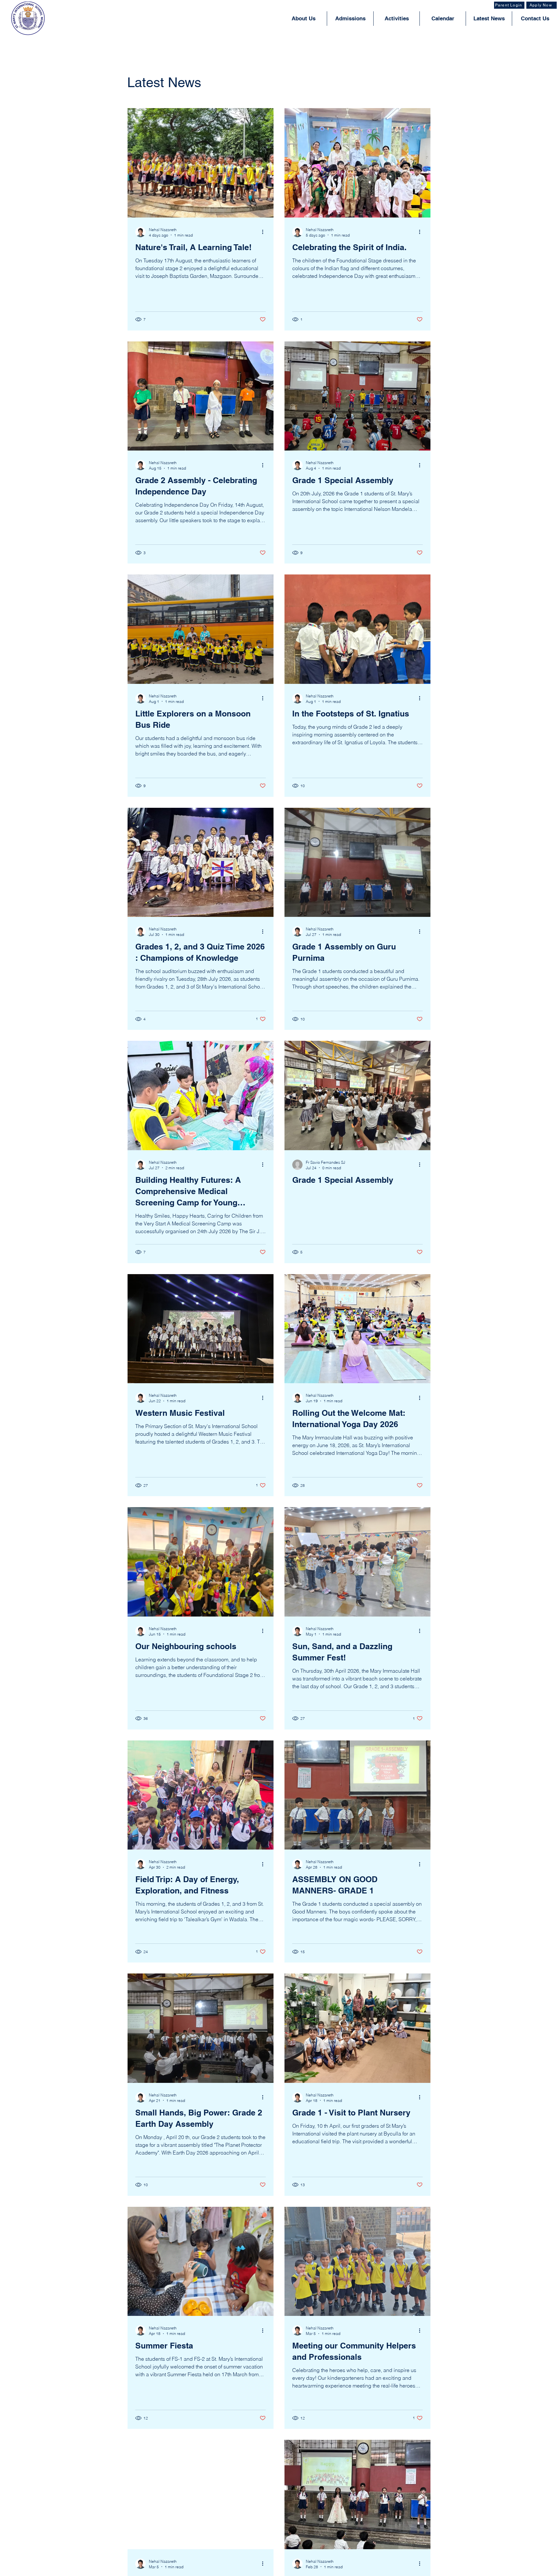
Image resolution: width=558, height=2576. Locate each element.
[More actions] (265, 232)
